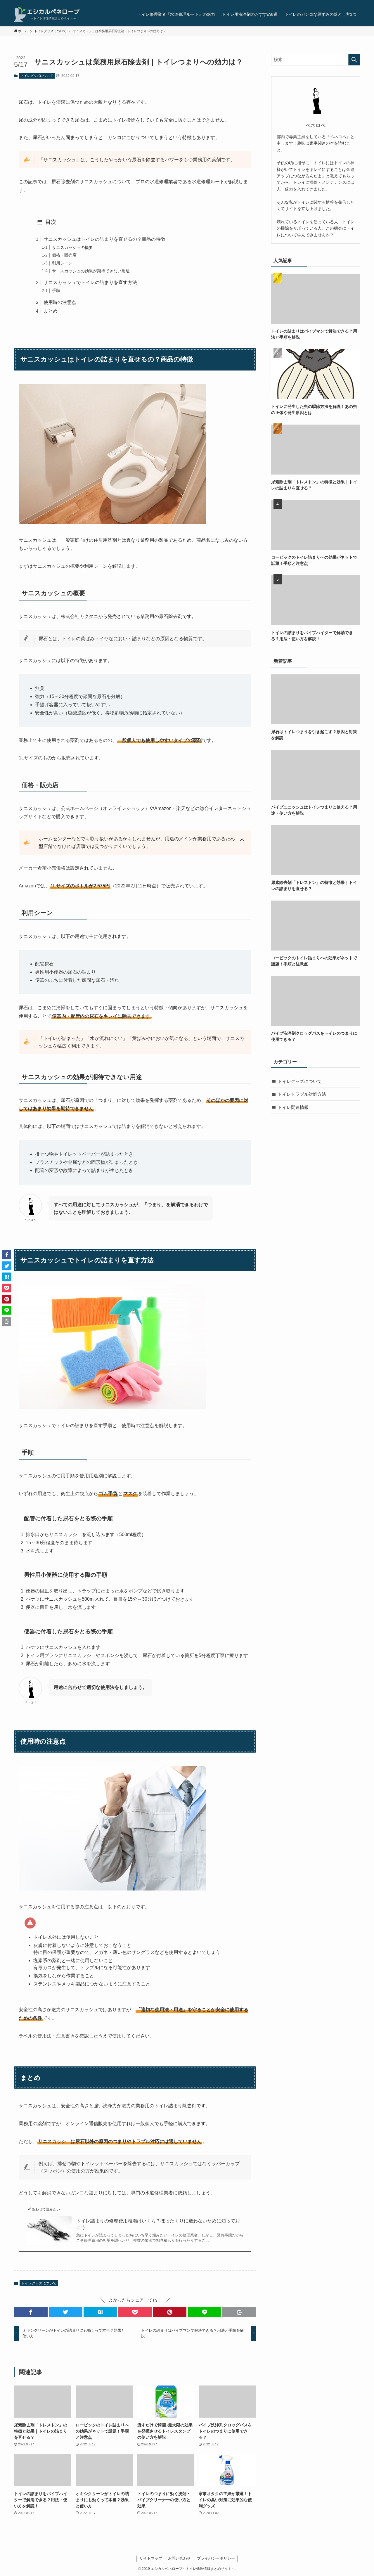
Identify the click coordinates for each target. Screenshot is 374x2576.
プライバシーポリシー (216, 2558)
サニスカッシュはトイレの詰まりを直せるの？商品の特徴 (104, 239)
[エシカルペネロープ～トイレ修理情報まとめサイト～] (47, 14)
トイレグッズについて (37, 76)
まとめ (51, 311)
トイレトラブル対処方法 (302, 1094)
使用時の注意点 (60, 302)
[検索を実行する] (354, 60)
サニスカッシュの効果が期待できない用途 (91, 271)
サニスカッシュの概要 (72, 247)
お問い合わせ (179, 2558)
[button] (31, 2312)
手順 (56, 290)
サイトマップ (151, 2558)
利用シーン (62, 263)
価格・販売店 (64, 255)
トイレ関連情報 (293, 1107)
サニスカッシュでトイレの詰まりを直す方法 (90, 282)
